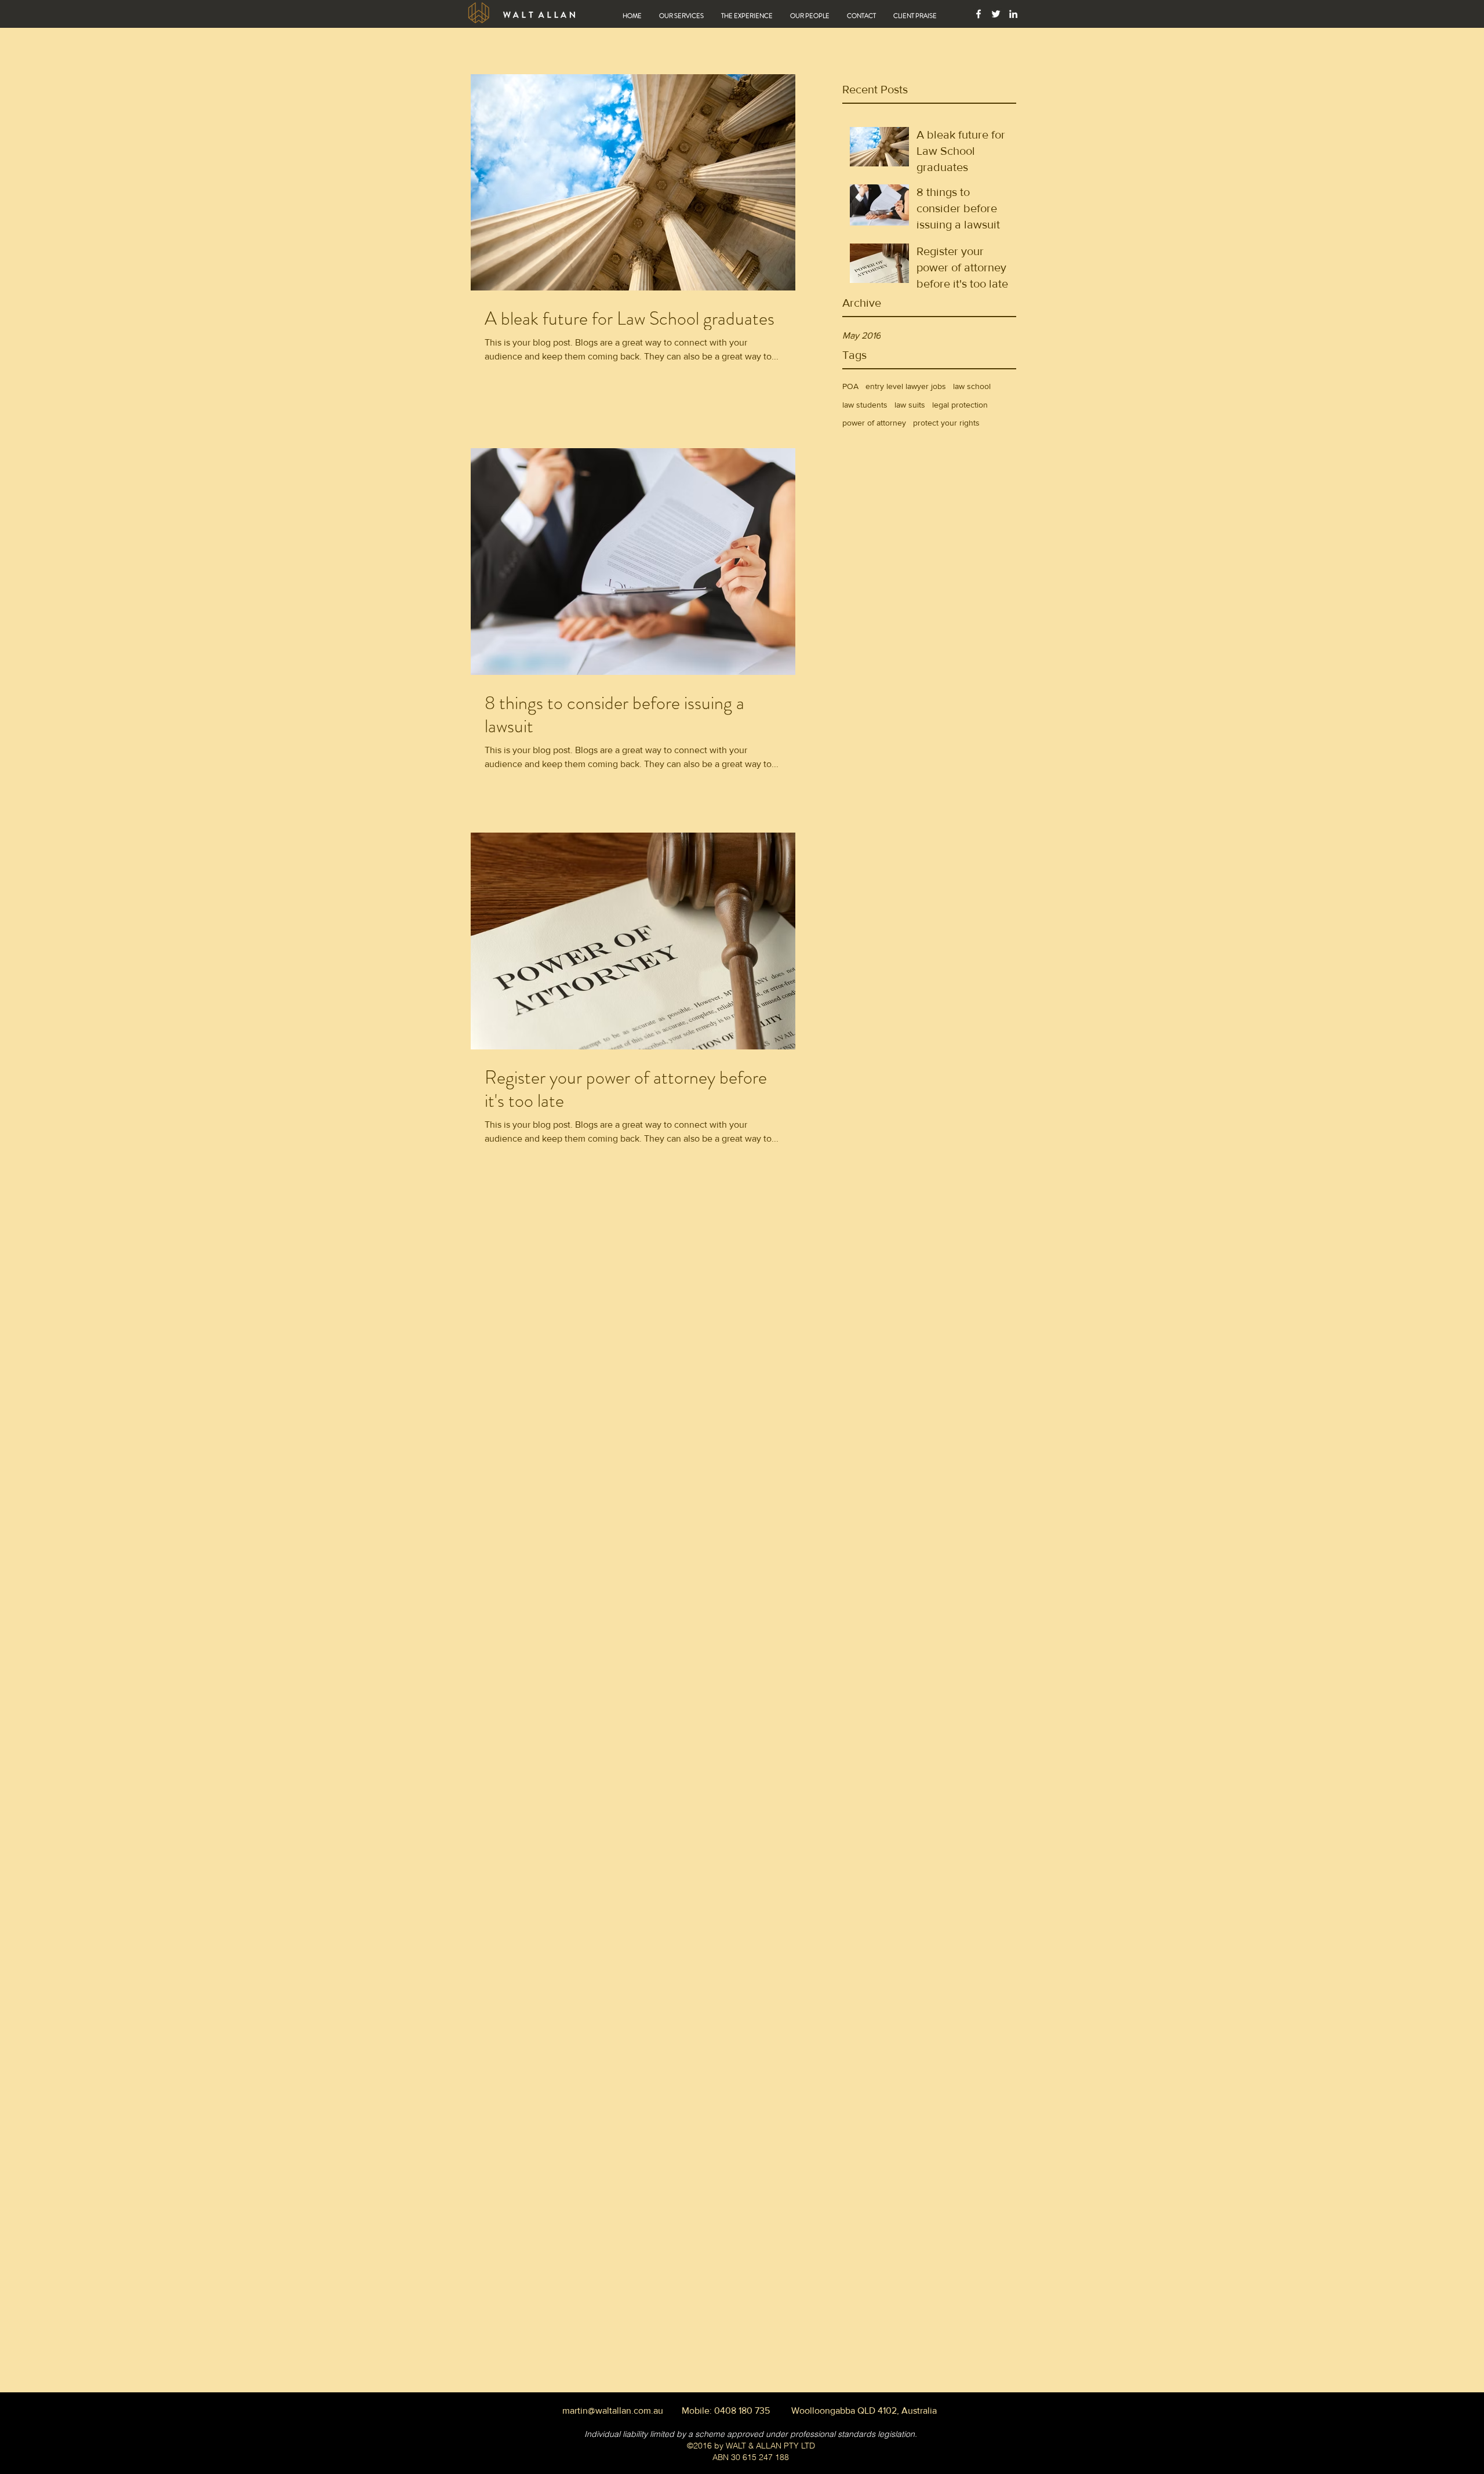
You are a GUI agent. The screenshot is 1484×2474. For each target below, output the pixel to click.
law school (972, 386)
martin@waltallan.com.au (613, 2411)
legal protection (960, 405)
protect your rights (946, 423)
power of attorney (874, 423)
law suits (910, 405)
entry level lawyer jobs (906, 386)
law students (865, 405)
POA (850, 386)
